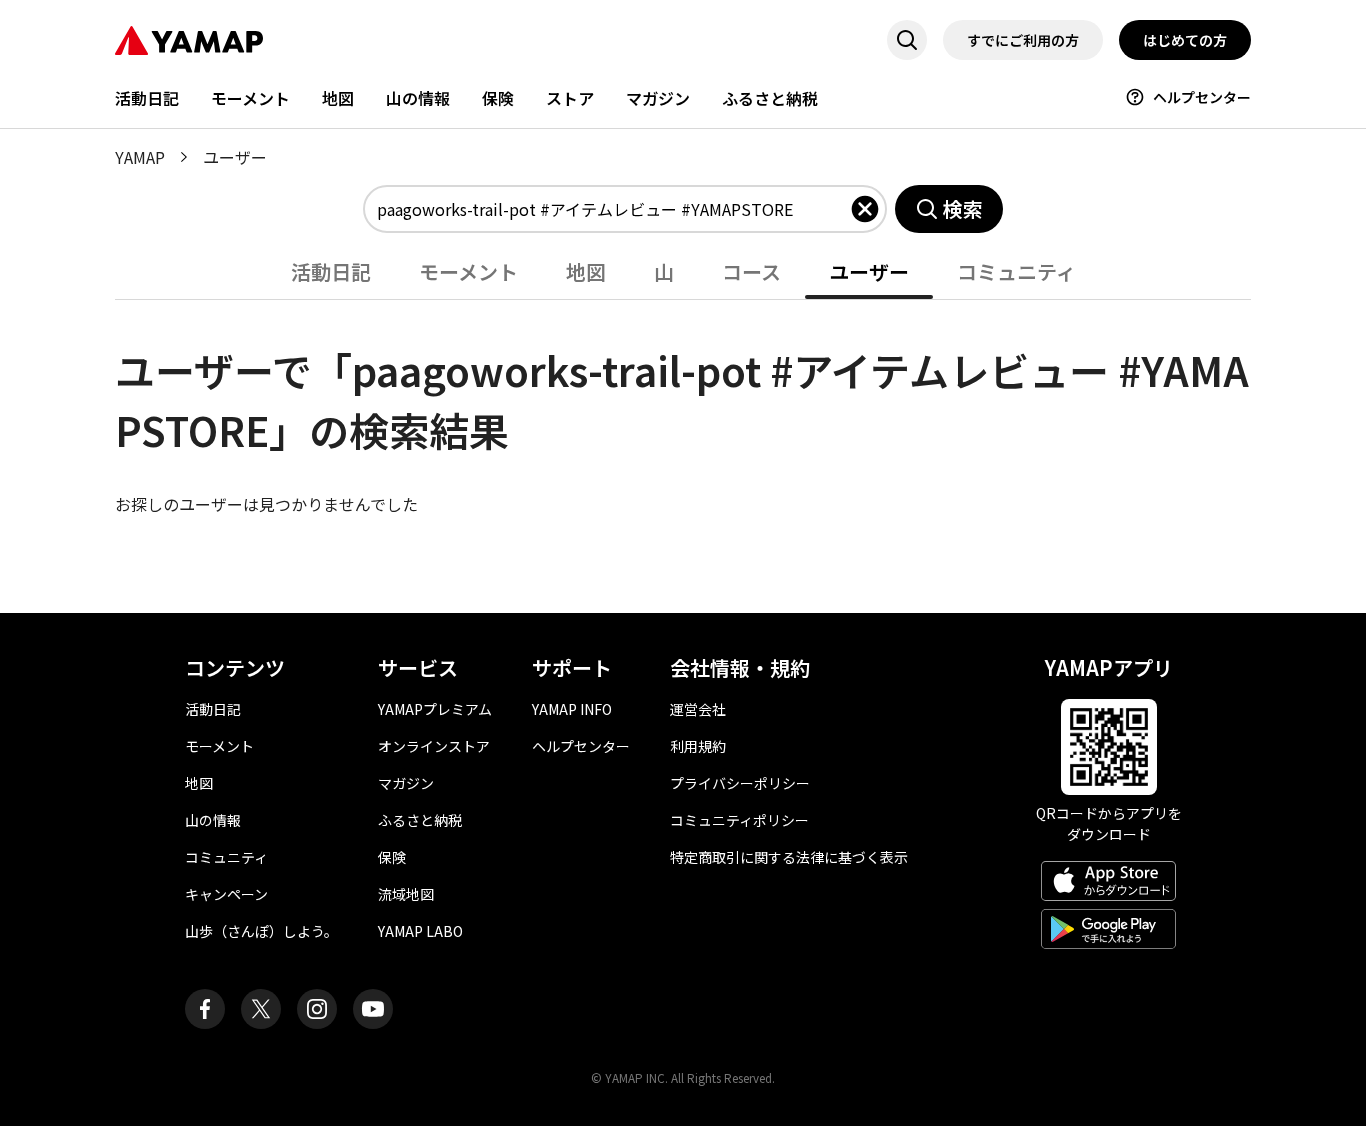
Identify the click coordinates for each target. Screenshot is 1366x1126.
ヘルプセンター (1202, 97)
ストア (570, 98)
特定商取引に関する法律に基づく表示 (789, 857)
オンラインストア (434, 746)
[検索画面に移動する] (907, 40)
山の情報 (418, 98)
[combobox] (613, 209)
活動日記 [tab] (331, 271)
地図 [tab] (586, 271)
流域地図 (406, 894)
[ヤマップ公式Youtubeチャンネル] (373, 1009)
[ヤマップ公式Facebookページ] (205, 1009)
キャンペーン (226, 894)
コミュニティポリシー (739, 820)
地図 (338, 98)
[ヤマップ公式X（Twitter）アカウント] (261, 1009)
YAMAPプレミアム (435, 709)
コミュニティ (226, 857)
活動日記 (147, 98)
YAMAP (140, 157)
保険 (498, 98)
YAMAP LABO (420, 931)
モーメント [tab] (468, 271)
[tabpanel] (683, 408)
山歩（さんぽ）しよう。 (261, 931)
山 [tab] (664, 271)
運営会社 (698, 709)
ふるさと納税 (770, 98)
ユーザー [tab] (869, 271)
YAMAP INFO (572, 709)
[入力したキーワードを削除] (865, 209)
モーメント (250, 98)
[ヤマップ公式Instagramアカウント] (317, 1009)
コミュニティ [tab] (1016, 271)
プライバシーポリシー (740, 783)
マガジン (658, 98)
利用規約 (698, 746)
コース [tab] (751, 271)
